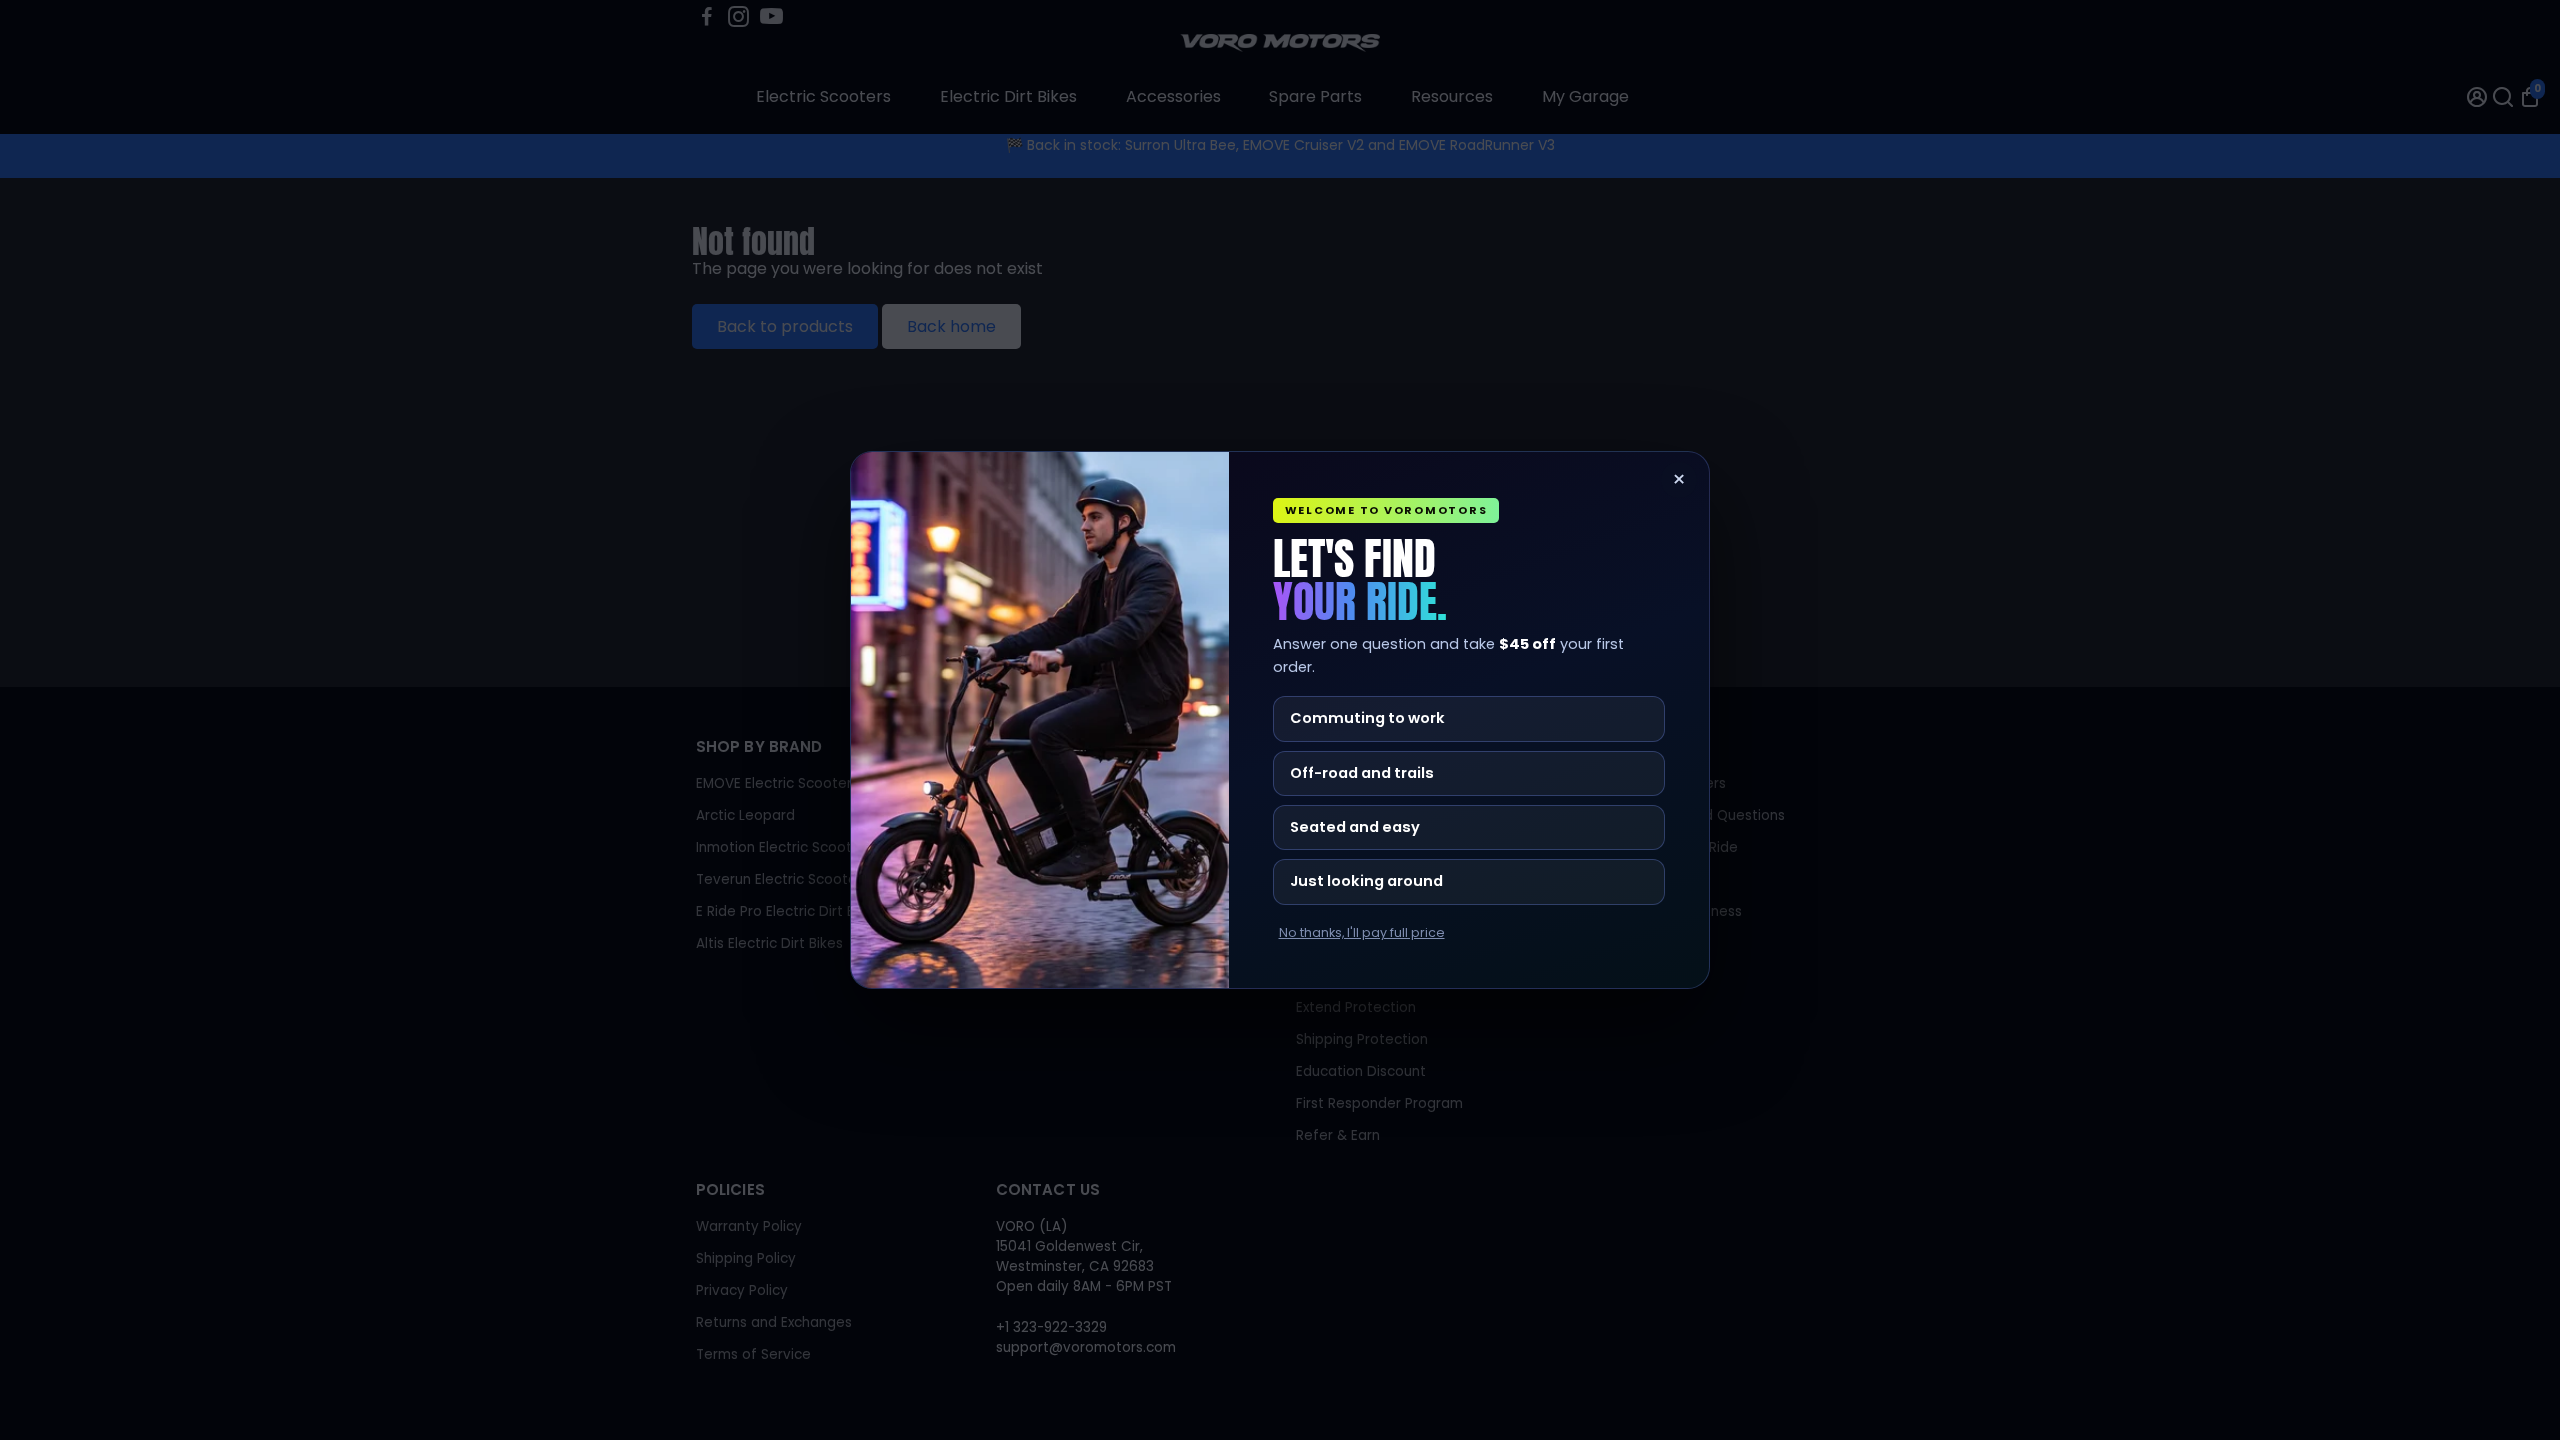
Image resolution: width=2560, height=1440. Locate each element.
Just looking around (1366, 881)
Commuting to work (1367, 718)
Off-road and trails (1362, 773)
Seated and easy (1355, 827)
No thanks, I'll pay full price (1362, 933)
